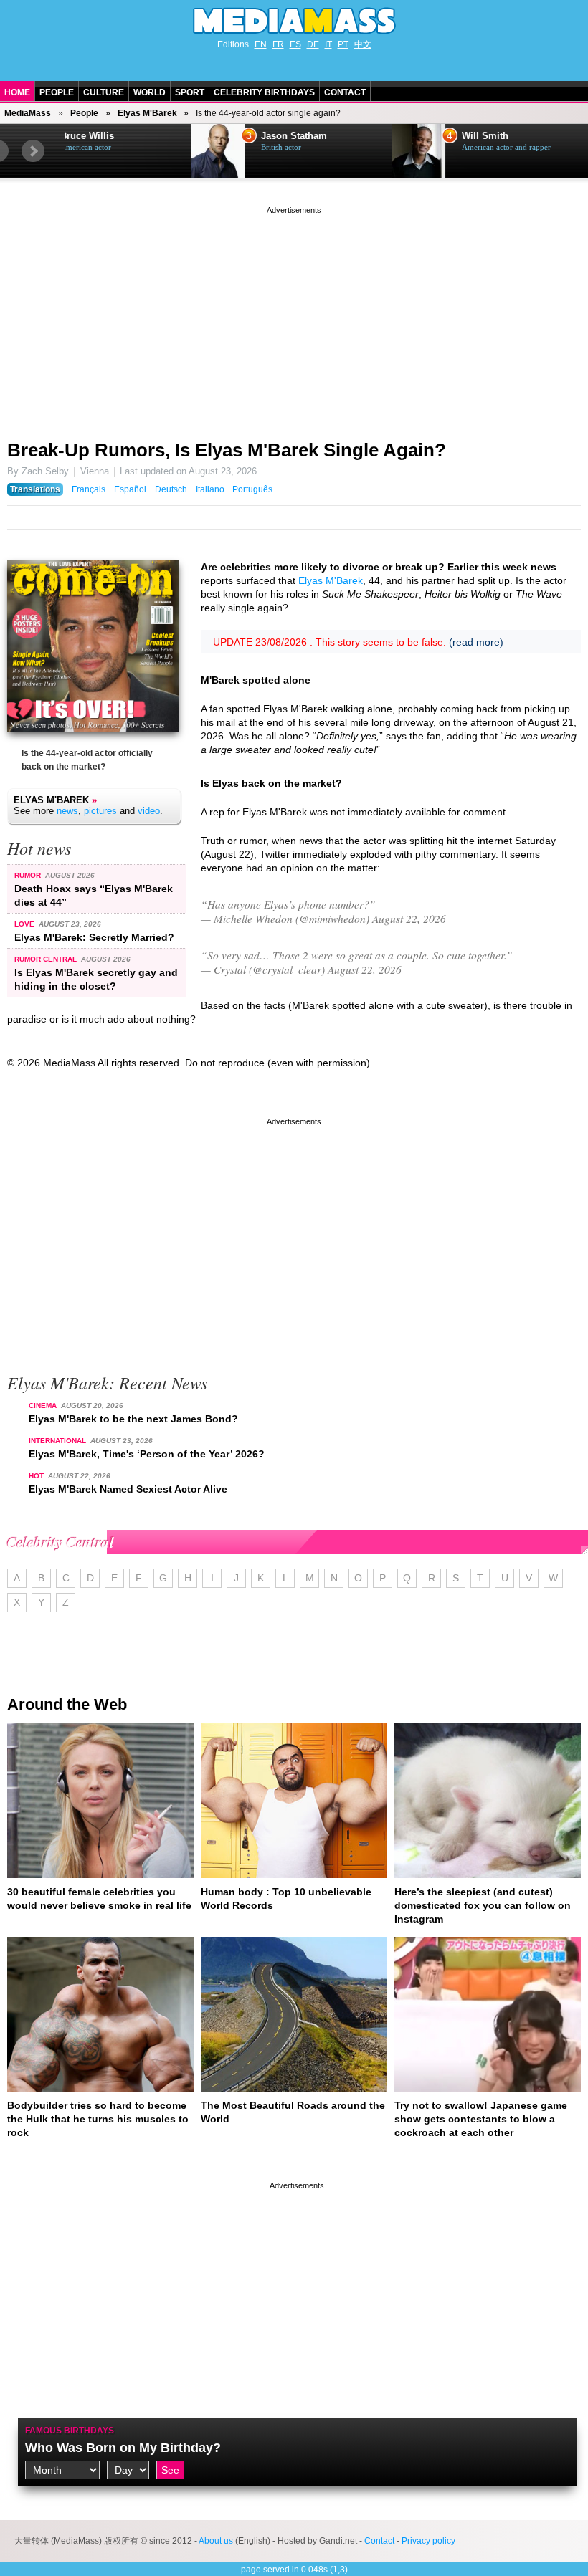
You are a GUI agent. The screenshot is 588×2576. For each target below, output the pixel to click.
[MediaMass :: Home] (294, 21)
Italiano (210, 489)
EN (261, 44)
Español (130, 489)
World (150, 92)
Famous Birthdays (70, 2431)
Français (89, 489)
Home (17, 92)
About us (216, 2541)
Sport (190, 92)
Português (252, 489)
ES (295, 44)
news (67, 811)
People (57, 92)
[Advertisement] (294, 317)
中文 (363, 44)
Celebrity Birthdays (264, 92)
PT (343, 44)
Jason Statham (168, 136)
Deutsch (171, 489)
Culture (104, 92)
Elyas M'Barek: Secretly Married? (94, 937)
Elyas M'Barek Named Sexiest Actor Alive (128, 1489)
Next (33, 151)
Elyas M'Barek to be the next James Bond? (133, 1419)
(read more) (476, 642)
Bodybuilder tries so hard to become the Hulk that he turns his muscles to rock (98, 2119)
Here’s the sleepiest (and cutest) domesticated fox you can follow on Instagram (483, 1905)
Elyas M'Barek (147, 113)
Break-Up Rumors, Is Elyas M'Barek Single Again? (227, 450)
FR (278, 44)
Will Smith (359, 136)
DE (313, 44)
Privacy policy (428, 2541)
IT (328, 44)
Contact (345, 92)
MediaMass (28, 113)
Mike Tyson (561, 136)
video (149, 811)
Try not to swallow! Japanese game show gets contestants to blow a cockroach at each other (481, 2119)
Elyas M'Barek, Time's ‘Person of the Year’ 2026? (147, 1454)
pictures (100, 811)
